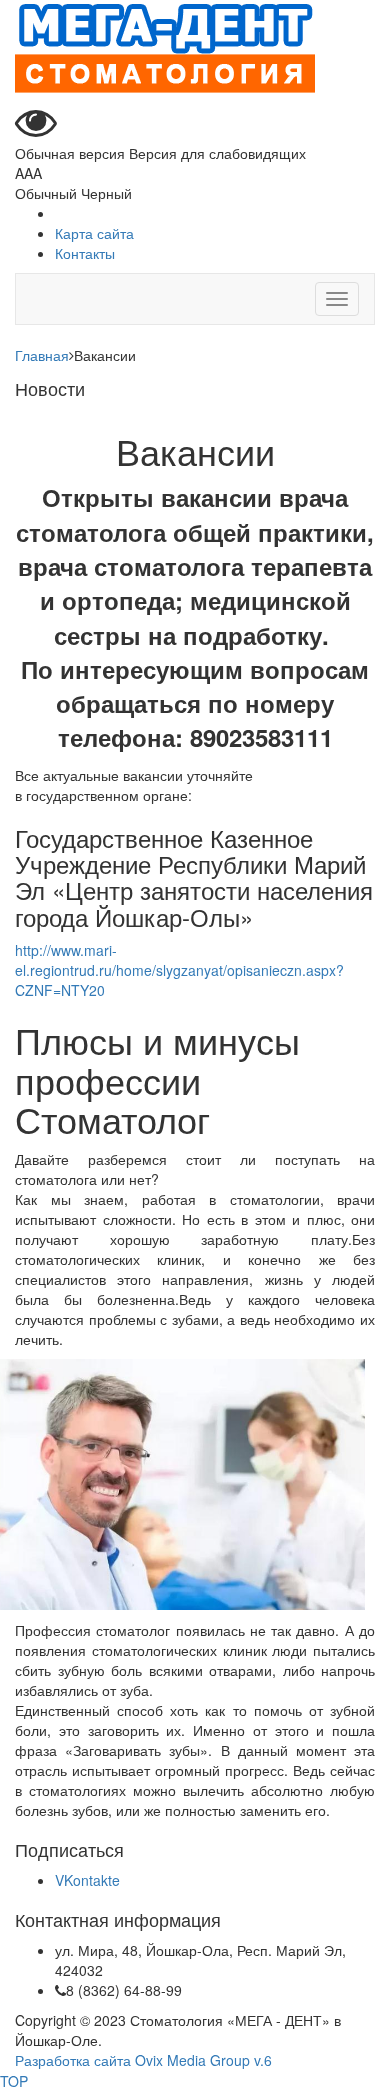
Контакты (85, 253)
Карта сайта (94, 233)
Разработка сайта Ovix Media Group (132, 2060)
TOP (14, 2081)
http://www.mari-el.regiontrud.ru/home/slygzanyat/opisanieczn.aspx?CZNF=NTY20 (179, 970)
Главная (42, 355)
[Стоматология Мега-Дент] (165, 48)
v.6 (263, 2060)
